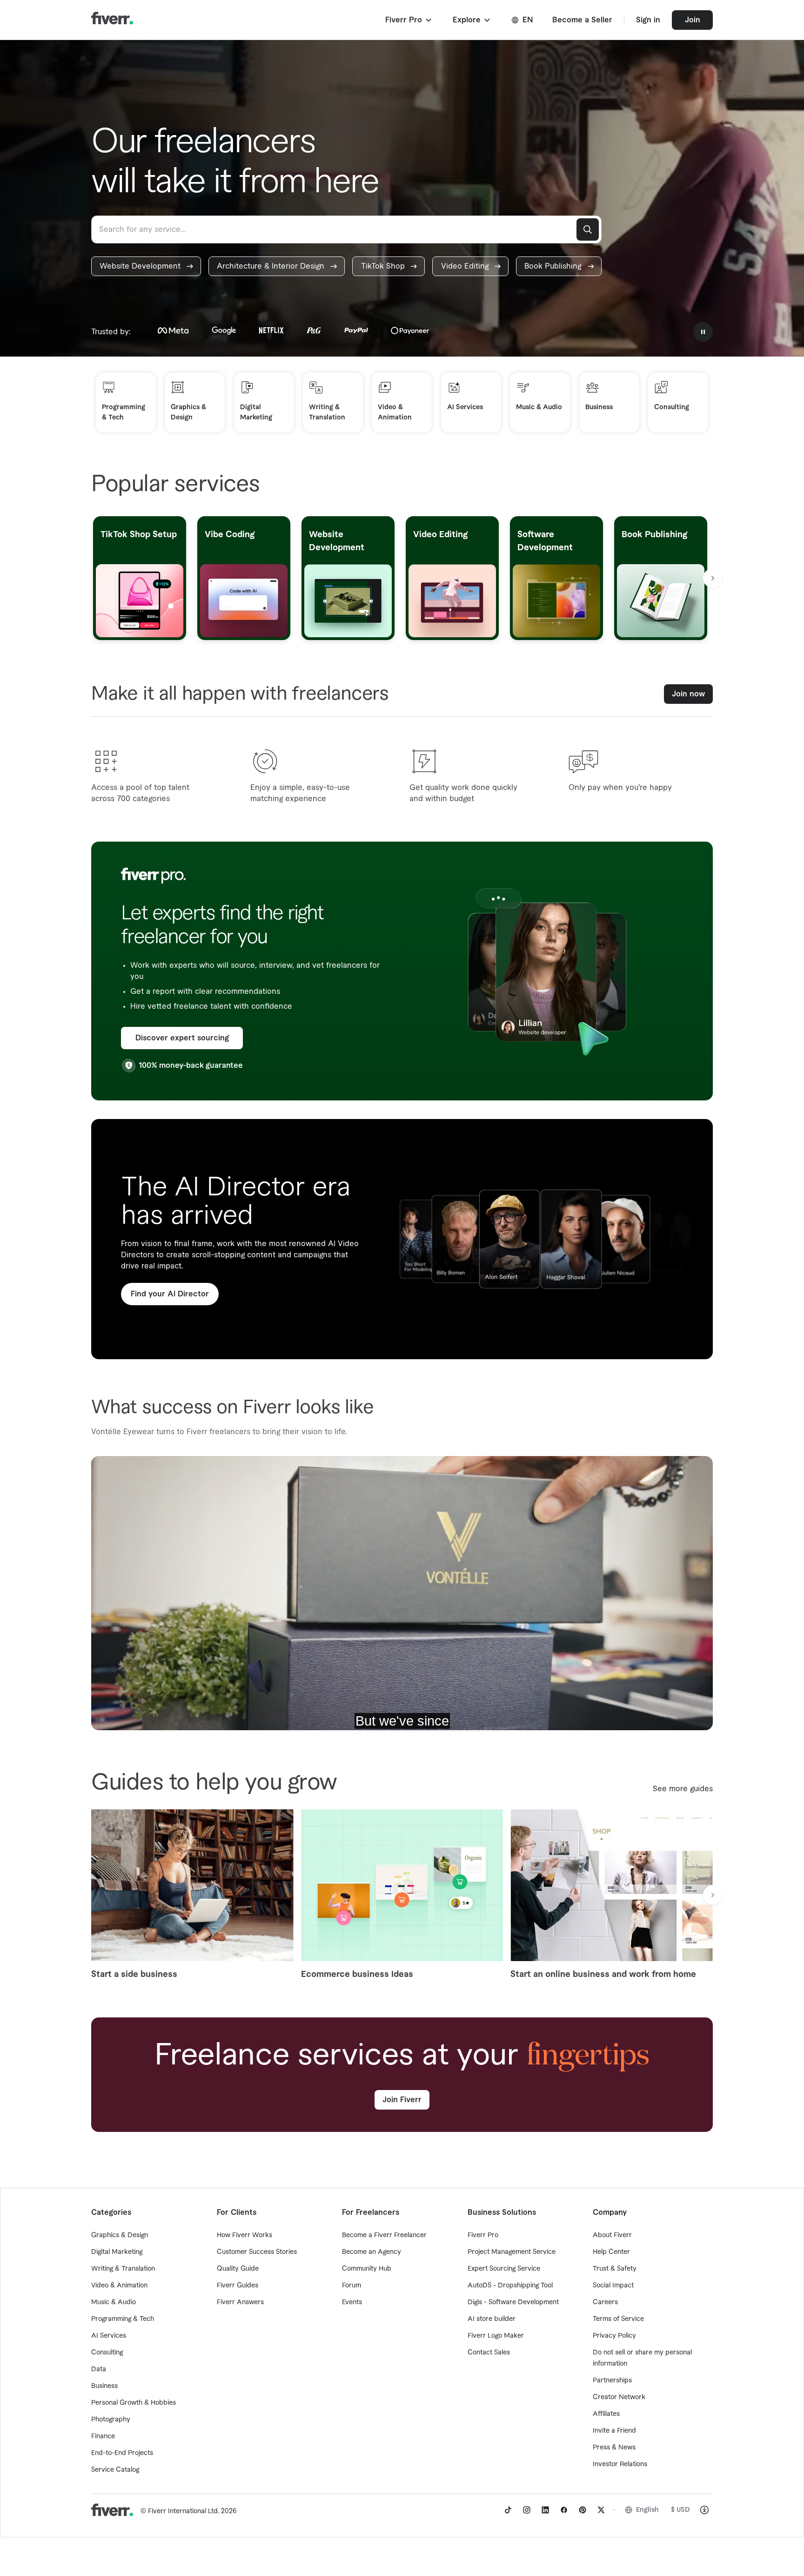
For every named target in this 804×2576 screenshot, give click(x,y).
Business (104, 2386)
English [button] (647, 2510)
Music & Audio (114, 2302)
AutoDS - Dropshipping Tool (510, 2286)
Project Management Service (512, 2252)
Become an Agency (372, 2252)
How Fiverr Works (245, 2235)
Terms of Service (618, 2319)
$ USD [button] (680, 2510)
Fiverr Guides (238, 2286)
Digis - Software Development (513, 2302)
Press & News (614, 2448)
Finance (103, 2436)
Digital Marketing (117, 2252)
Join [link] (693, 20)
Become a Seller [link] (582, 20)
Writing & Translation (123, 2269)
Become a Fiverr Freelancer (384, 2235)
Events (352, 2302)
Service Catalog (115, 2470)
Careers (605, 2302)
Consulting (107, 2353)
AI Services (109, 2336)
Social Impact (613, 2286)
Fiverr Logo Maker (496, 2336)
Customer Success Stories (257, 2252)
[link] (146, 266)
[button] (409, 20)
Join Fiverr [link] (402, 2100)
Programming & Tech (123, 2319)
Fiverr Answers (240, 2302)
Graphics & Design (120, 2235)
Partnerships (612, 2380)
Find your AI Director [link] (170, 1294)
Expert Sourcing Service (504, 2269)
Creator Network (619, 2397)
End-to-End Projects (122, 2453)
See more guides (683, 1789)
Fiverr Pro (483, 2235)
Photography (111, 2420)
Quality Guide (238, 2269)
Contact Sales (489, 2353)
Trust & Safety (615, 2269)
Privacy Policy (614, 2336)
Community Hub (367, 2269)
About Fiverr (612, 2235)
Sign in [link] (648, 20)
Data (99, 2369)
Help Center (611, 2252)
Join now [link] (688, 694)
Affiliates (606, 2414)
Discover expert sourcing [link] (182, 1038)
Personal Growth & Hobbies (134, 2403)
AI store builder (492, 2319)
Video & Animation (119, 2286)
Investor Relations (620, 2464)
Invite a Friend (614, 2431)
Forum (352, 2286)
